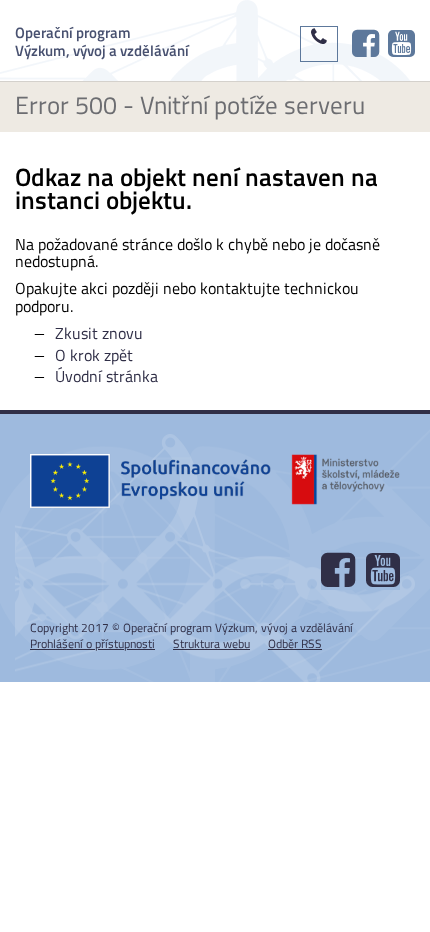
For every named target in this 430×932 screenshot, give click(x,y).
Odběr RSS (295, 643)
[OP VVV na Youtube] (401, 44)
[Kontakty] (319, 44)
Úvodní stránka (106, 376)
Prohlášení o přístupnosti (92, 643)
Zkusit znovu (99, 333)
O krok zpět (94, 355)
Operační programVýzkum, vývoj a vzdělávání (102, 40)
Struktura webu (211, 643)
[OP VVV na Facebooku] (365, 44)
